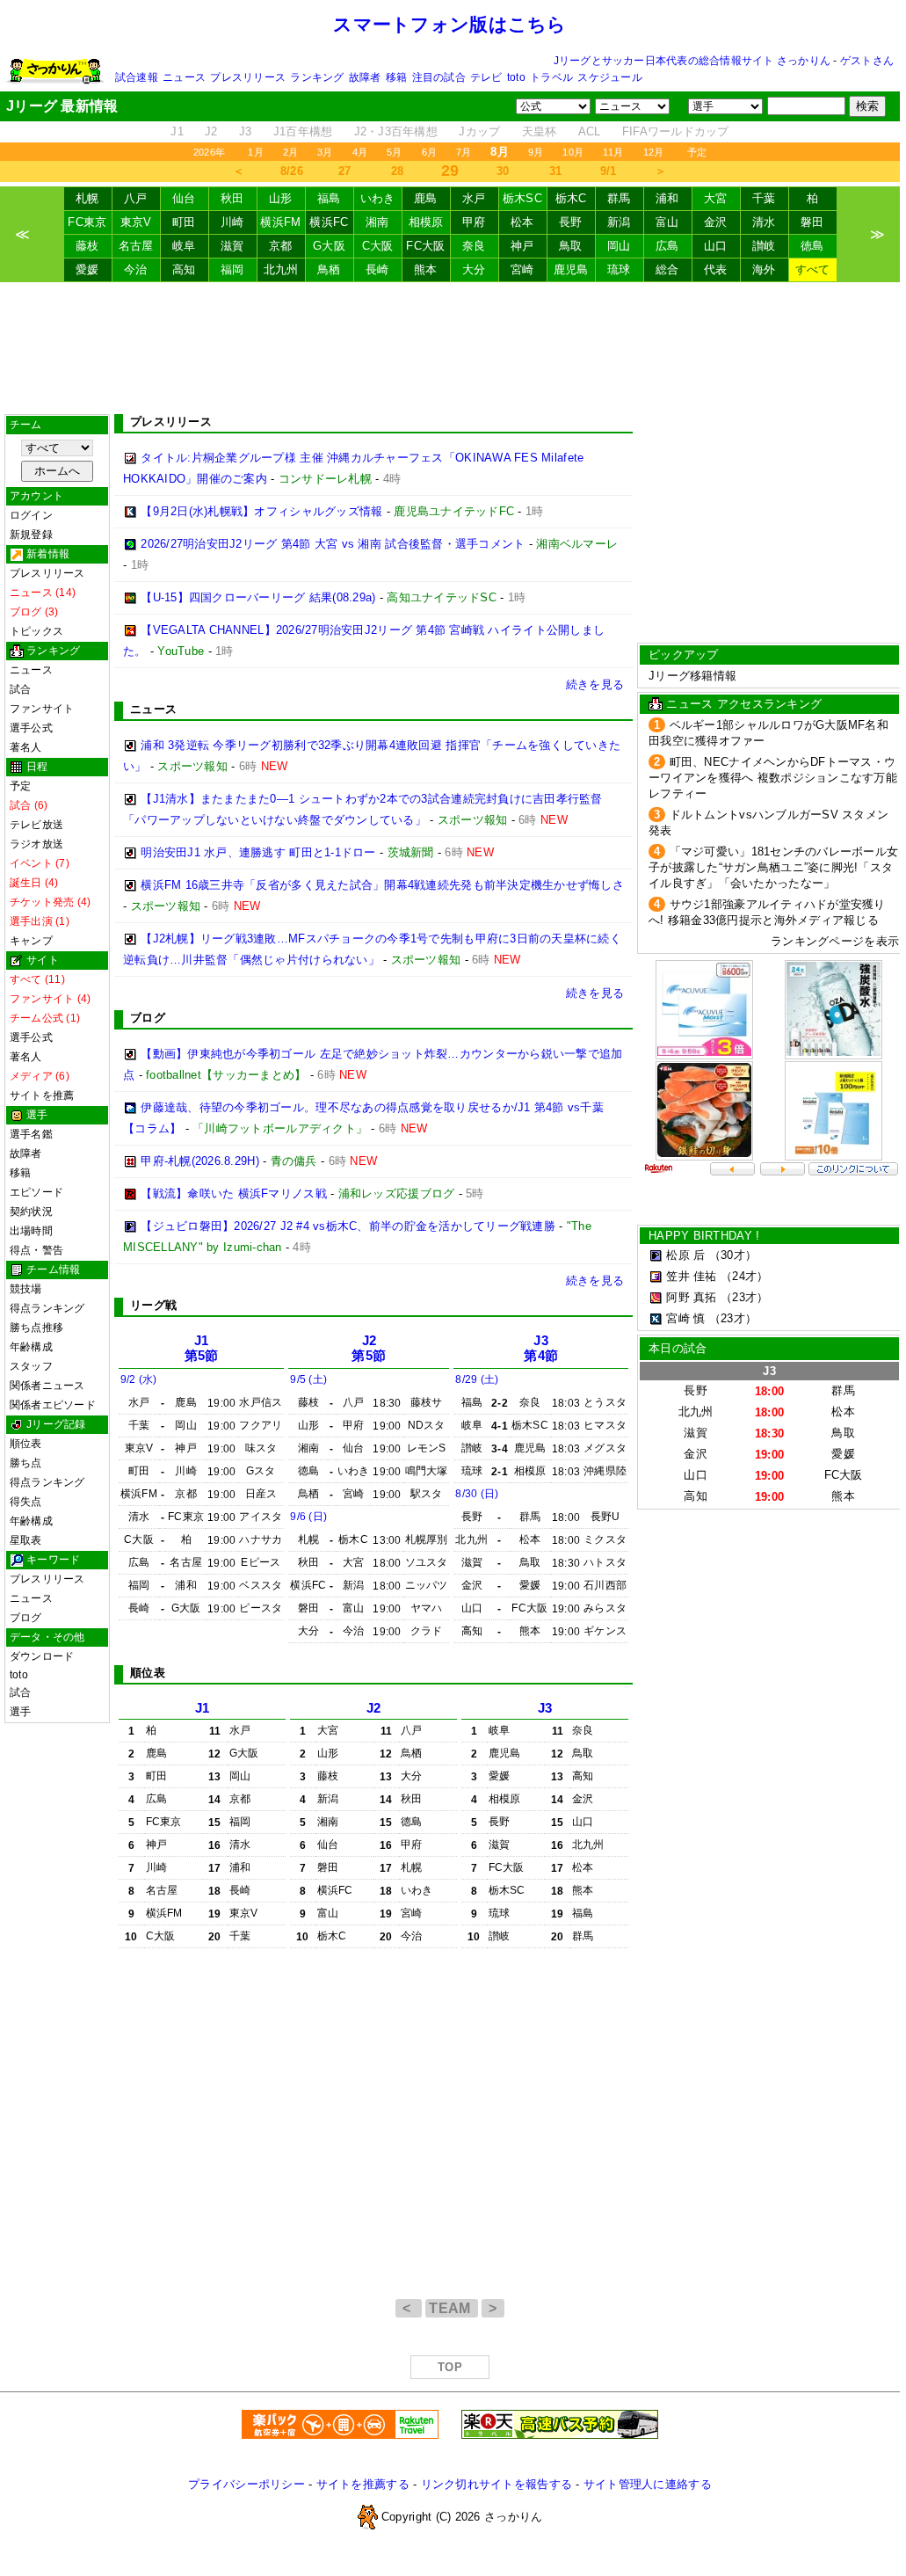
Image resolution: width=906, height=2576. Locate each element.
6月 (429, 152)
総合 (667, 269)
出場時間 (31, 1231)
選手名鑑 (31, 1134)
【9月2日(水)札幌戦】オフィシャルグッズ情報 (261, 511)
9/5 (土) (308, 1379)
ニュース (184, 77)
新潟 (619, 222)
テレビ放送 (36, 825)
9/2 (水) (139, 1379)
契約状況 (31, 1212)
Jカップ (479, 131)
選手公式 (31, 728)
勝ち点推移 (36, 1328)
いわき (378, 198)
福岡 (232, 269)
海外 (764, 269)
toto (516, 77)
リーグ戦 (153, 1305)
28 (398, 171)
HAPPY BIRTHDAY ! (704, 1236)
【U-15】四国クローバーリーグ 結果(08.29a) (258, 597)
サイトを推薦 (42, 1095)
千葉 (764, 198)
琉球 (619, 269)
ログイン (31, 515)
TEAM (452, 2308)
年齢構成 (31, 1347)
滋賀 (232, 246)
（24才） (744, 1276)
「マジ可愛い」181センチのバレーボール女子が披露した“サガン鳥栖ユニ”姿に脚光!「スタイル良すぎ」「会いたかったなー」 (773, 867)
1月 (255, 152)
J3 (246, 131)
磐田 (812, 222)
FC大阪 (425, 246)
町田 (184, 222)
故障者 (365, 77)
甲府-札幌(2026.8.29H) (200, 1161)
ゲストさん (867, 61)
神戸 (522, 246)
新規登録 (31, 535)
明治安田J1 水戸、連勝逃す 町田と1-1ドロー (258, 852)
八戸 (136, 198)
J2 (211, 131)
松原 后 (685, 1255)
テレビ (486, 77)
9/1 (609, 171)
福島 (329, 198)
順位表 (26, 1444)
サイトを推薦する (363, 2484)
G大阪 (329, 246)
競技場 (26, 1289)
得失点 (26, 1502)
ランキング (317, 77)
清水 (764, 222)
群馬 (619, 198)
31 (556, 171)
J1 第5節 (202, 1348)
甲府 (474, 222)
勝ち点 (26, 1463)
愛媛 (87, 269)
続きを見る (595, 684)
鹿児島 (571, 269)
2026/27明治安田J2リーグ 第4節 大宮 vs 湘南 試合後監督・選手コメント (333, 544)
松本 (522, 222)
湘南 (377, 222)
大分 (474, 269)
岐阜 (184, 246)
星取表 (26, 1540)
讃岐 (764, 246)
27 (345, 171)
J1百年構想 (303, 131)
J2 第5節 (369, 1348)
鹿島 (426, 198)
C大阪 (378, 246)
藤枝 (87, 246)
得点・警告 (36, 1250)
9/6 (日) (308, 1517)
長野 (571, 222)
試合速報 (137, 77)
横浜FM (280, 222)
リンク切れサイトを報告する (496, 2484)
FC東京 (87, 222)
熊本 (426, 269)
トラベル (551, 77)
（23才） (744, 1297)
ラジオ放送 (36, 844)
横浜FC (329, 222)
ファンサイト (42, 709)
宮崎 (522, 269)
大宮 (716, 198)
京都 (281, 246)
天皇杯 (540, 131)
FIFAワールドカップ (676, 131)
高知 (184, 269)
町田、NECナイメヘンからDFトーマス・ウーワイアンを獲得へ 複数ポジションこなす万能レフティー (773, 778)
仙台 (184, 198)
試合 (20, 689)
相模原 (426, 222)
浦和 (667, 198)
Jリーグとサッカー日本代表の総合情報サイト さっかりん (692, 61)
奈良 (474, 246)
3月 (325, 152)
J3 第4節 (541, 1348)
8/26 (292, 171)
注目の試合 (439, 77)
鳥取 (571, 246)
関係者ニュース (47, 1386)
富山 (667, 222)
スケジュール (609, 77)
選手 (20, 1712)
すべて (813, 269)
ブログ (26, 1618)
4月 (360, 152)
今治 (136, 269)
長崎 (377, 269)
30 (503, 171)
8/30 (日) (477, 1494)
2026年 (209, 152)
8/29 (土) (477, 1379)
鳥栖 (329, 269)
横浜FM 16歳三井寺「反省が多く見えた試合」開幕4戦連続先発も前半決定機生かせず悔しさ (382, 885)
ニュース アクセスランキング (744, 704)
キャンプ (31, 941)
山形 (281, 198)
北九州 (281, 269)
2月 (290, 152)
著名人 (26, 747)
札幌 (87, 198)
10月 (573, 152)
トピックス (36, 631)
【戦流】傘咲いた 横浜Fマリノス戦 (234, 1193)
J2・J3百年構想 (396, 131)
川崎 (232, 222)
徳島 (812, 246)
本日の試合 (678, 1348)
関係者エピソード (53, 1405)
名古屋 (136, 246)
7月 (464, 152)
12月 (654, 152)
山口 (716, 246)
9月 (536, 152)
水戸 (474, 198)
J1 (177, 131)
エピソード (36, 1192)
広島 (667, 246)
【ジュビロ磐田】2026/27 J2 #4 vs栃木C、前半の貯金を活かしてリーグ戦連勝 (348, 1226)
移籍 (396, 77)
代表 (716, 269)
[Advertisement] (450, 348)
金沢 (716, 222)
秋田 (232, 198)
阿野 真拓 (691, 1297)
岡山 (619, 246)
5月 (394, 152)
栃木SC (522, 198)
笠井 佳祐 (691, 1276)
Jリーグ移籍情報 (692, 676)
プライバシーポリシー (246, 2484)
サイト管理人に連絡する (648, 2484)
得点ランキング (47, 1308)
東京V (136, 222)
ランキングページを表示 (835, 941)
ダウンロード (42, 1656)
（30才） (733, 1255)
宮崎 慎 (685, 1318)
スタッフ (31, 1366)
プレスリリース (248, 77)
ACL (590, 131)
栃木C (571, 198)
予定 (697, 152)
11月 (613, 152)
